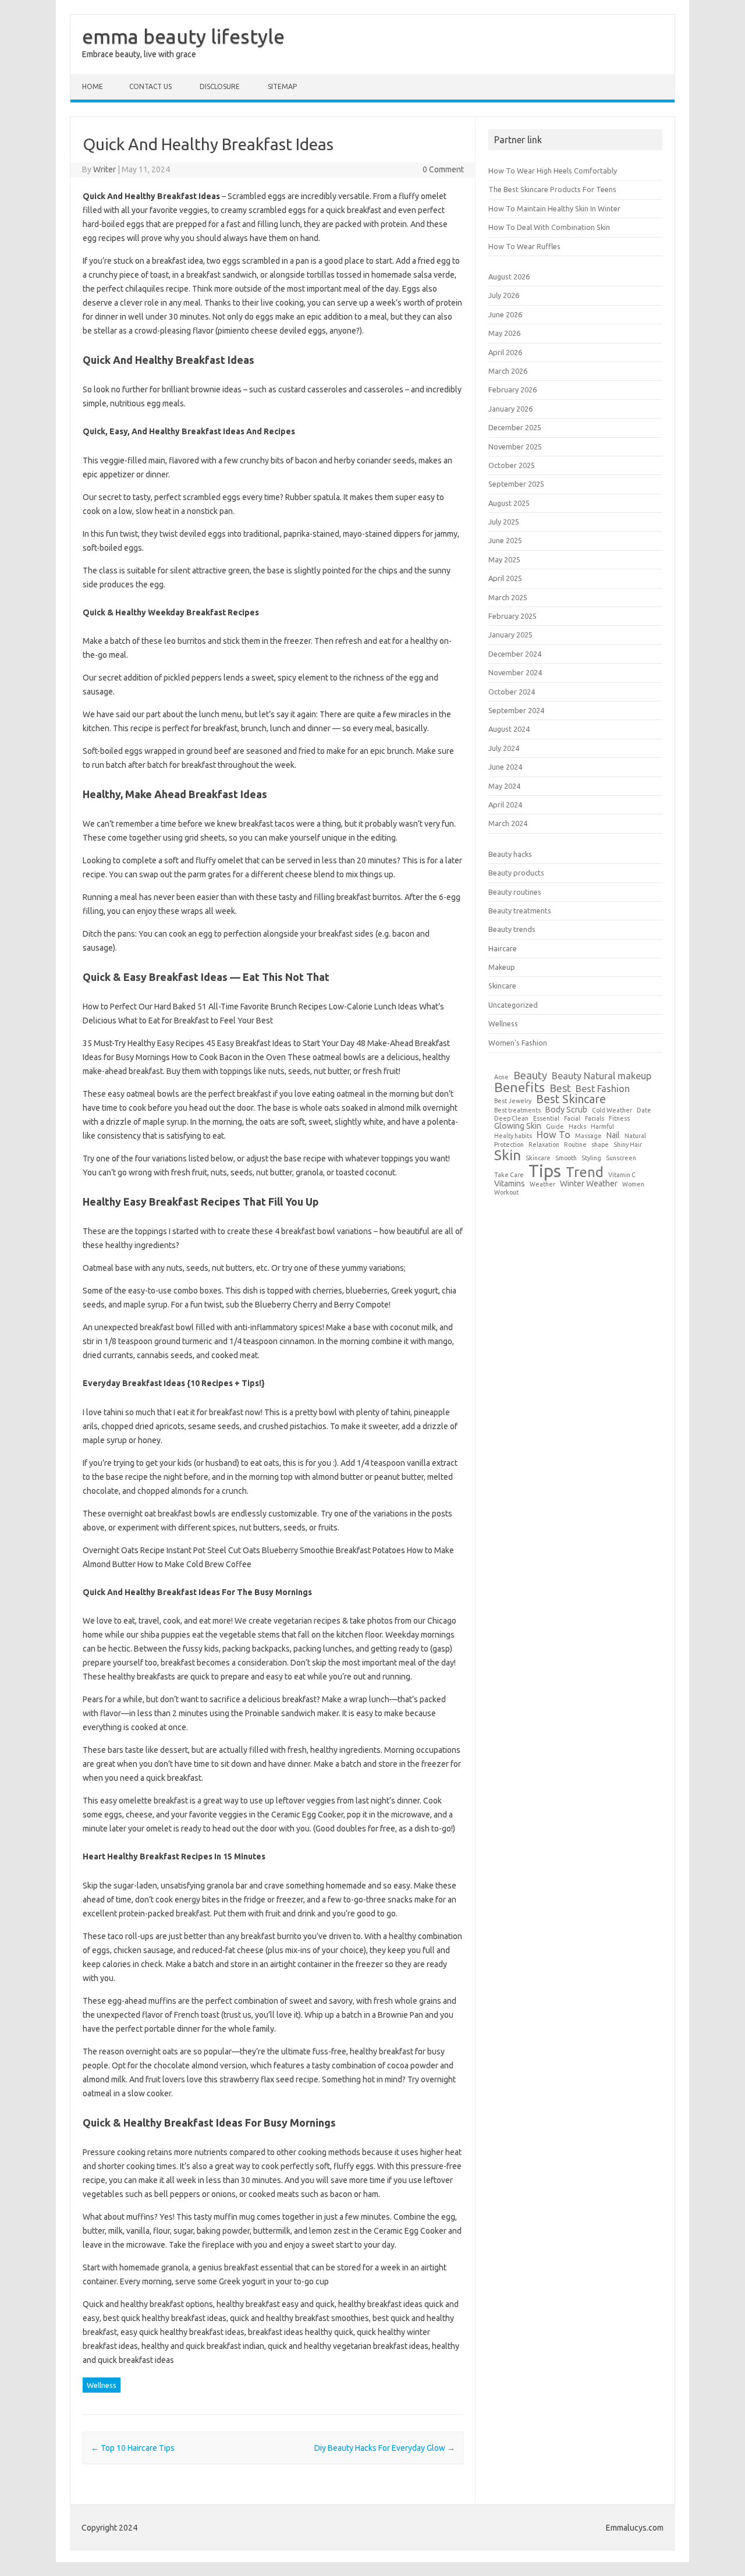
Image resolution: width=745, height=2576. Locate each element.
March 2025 (508, 597)
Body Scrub (566, 1110)
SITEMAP (282, 86)
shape (600, 1145)
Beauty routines (515, 892)
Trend (585, 1172)
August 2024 (509, 729)
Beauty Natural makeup (602, 1076)
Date (644, 1110)
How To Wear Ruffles (524, 246)
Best (560, 1088)
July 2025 (504, 522)
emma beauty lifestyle (183, 36)
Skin (508, 1155)
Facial (572, 1119)
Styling (591, 1158)
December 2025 (515, 427)
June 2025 (505, 540)
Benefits (519, 1087)
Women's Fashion (518, 1043)
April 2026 (505, 352)
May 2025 (504, 559)
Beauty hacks (510, 854)
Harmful (602, 1127)
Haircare (503, 948)
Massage (588, 1136)
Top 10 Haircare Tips (133, 2448)
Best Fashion (603, 1089)
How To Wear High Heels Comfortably (553, 171)
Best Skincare (571, 1100)
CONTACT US (150, 86)
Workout (506, 1193)
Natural (635, 1136)
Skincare (502, 986)
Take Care (509, 1175)
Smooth (566, 1158)
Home (93, 86)
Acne (501, 1077)
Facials (595, 1119)
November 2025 (515, 447)
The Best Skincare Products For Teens (552, 189)
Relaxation (544, 1145)
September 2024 (516, 710)
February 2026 (512, 389)
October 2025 (512, 465)
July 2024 (504, 748)
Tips (545, 1171)
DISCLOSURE (220, 86)
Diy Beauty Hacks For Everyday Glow (385, 2448)
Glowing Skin (518, 1126)
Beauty (530, 1075)
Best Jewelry (513, 1101)
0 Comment (443, 169)
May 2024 (504, 786)
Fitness (619, 1119)
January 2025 (510, 635)
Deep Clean (511, 1119)
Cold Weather (612, 1110)
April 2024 (505, 805)
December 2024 (515, 654)
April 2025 (505, 578)
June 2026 (505, 314)
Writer (104, 169)
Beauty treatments (520, 910)
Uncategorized (513, 1005)
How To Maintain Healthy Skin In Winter (554, 208)
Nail (613, 1135)
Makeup (502, 967)
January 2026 (510, 409)
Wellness (102, 2385)
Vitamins (510, 1184)
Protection (509, 1145)
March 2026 (508, 371)
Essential (546, 1119)
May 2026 (504, 333)
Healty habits (513, 1136)
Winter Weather (589, 1184)
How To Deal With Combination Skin (549, 227)
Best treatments (517, 1110)
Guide (555, 1127)
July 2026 (504, 295)
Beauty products (516, 873)
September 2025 (516, 484)
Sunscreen (621, 1158)
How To (554, 1135)
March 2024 (508, 823)
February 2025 (512, 616)
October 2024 (512, 692)
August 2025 (509, 503)
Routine (575, 1145)
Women (633, 1184)
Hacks (577, 1127)
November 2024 (515, 672)
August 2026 (509, 277)
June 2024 (505, 767)
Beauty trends (512, 929)
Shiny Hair (628, 1145)
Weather (542, 1184)
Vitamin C (622, 1175)
